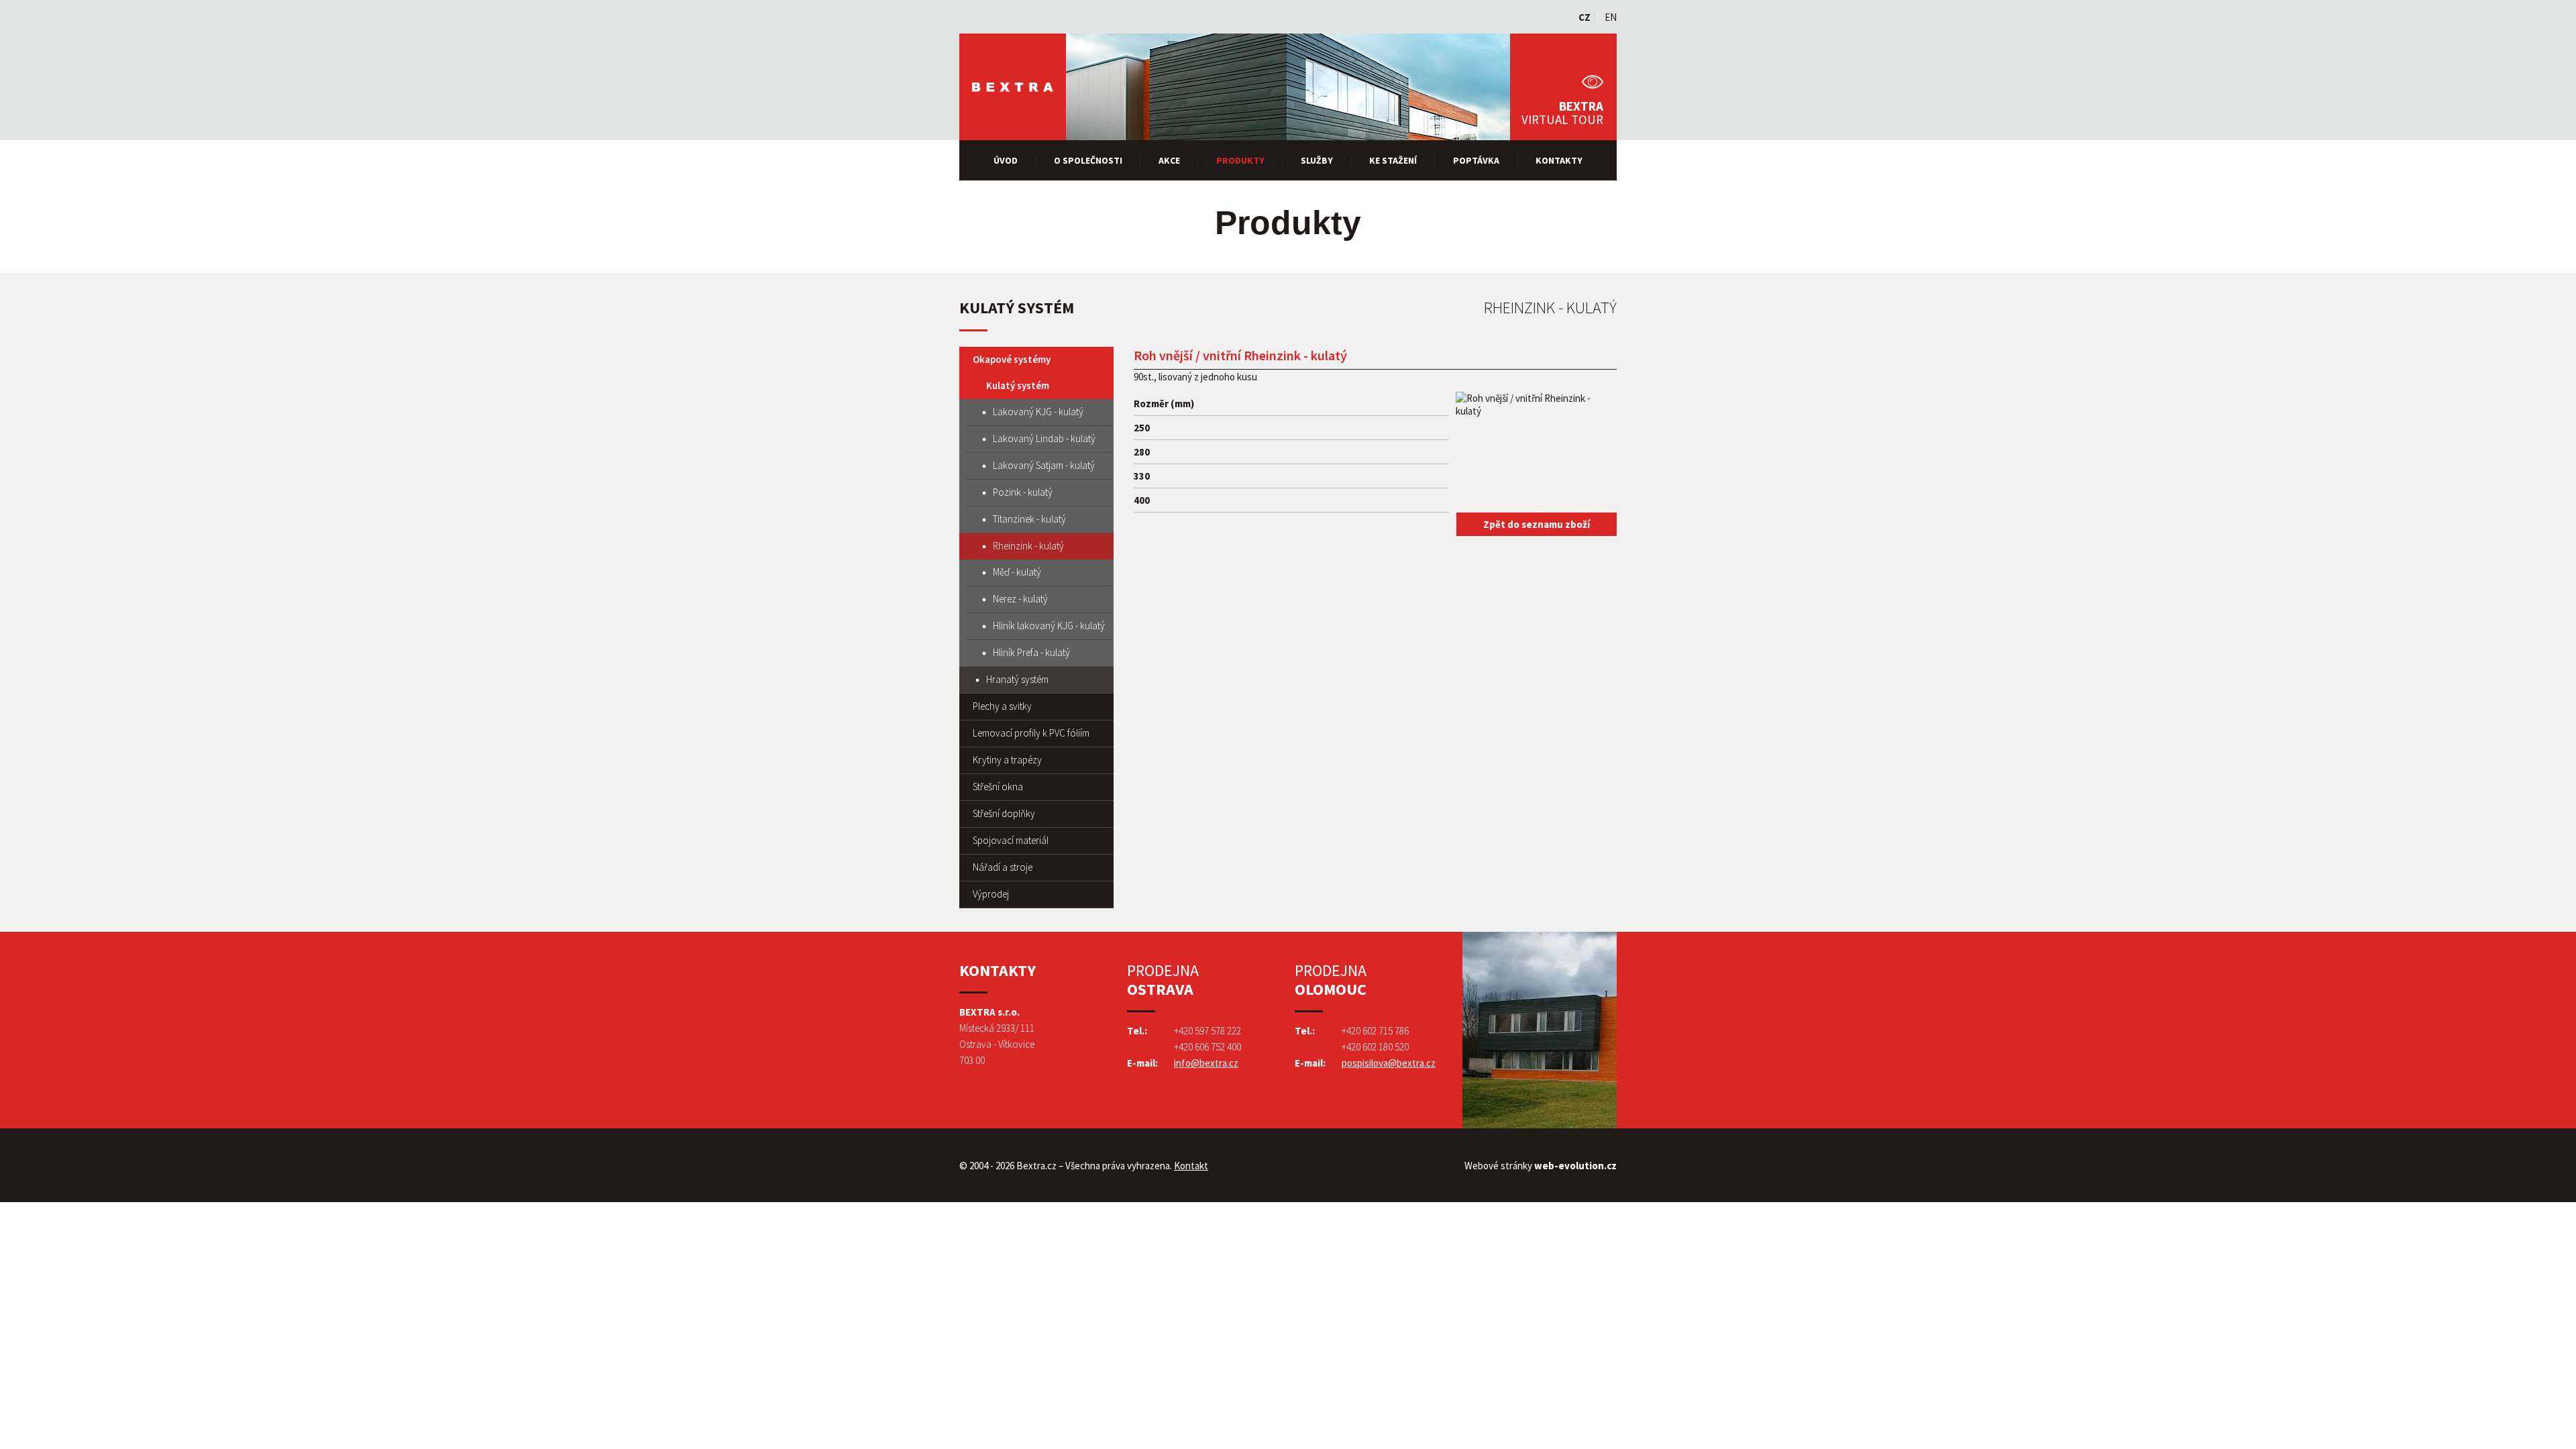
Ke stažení (1393, 160)
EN (1611, 17)
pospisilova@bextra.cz (1389, 1063)
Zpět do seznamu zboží (1537, 524)
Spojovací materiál (1011, 840)
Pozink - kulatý (1023, 492)
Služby (1317, 160)
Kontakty (1559, 160)
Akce (1169, 160)
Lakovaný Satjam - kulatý (1044, 465)
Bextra (1013, 87)
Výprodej (991, 894)
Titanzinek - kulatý (1029, 519)
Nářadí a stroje (1003, 867)
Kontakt (1191, 1166)
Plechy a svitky (1002, 706)
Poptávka (1476, 160)
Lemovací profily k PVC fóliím (1031, 733)
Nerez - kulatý (1020, 599)
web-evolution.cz (1575, 1166)
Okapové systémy (1012, 359)
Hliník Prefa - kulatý (1031, 652)
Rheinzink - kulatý (1028, 546)
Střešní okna (998, 787)
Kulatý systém (1018, 385)
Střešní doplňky (1004, 813)
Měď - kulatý (1017, 572)
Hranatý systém (1017, 679)
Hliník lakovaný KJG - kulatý (1049, 626)
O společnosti (1088, 160)
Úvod (1006, 160)
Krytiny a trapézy (1007, 760)
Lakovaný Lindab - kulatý (1044, 438)
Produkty (1240, 160)
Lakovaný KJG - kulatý (1038, 412)
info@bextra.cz (1206, 1063)
